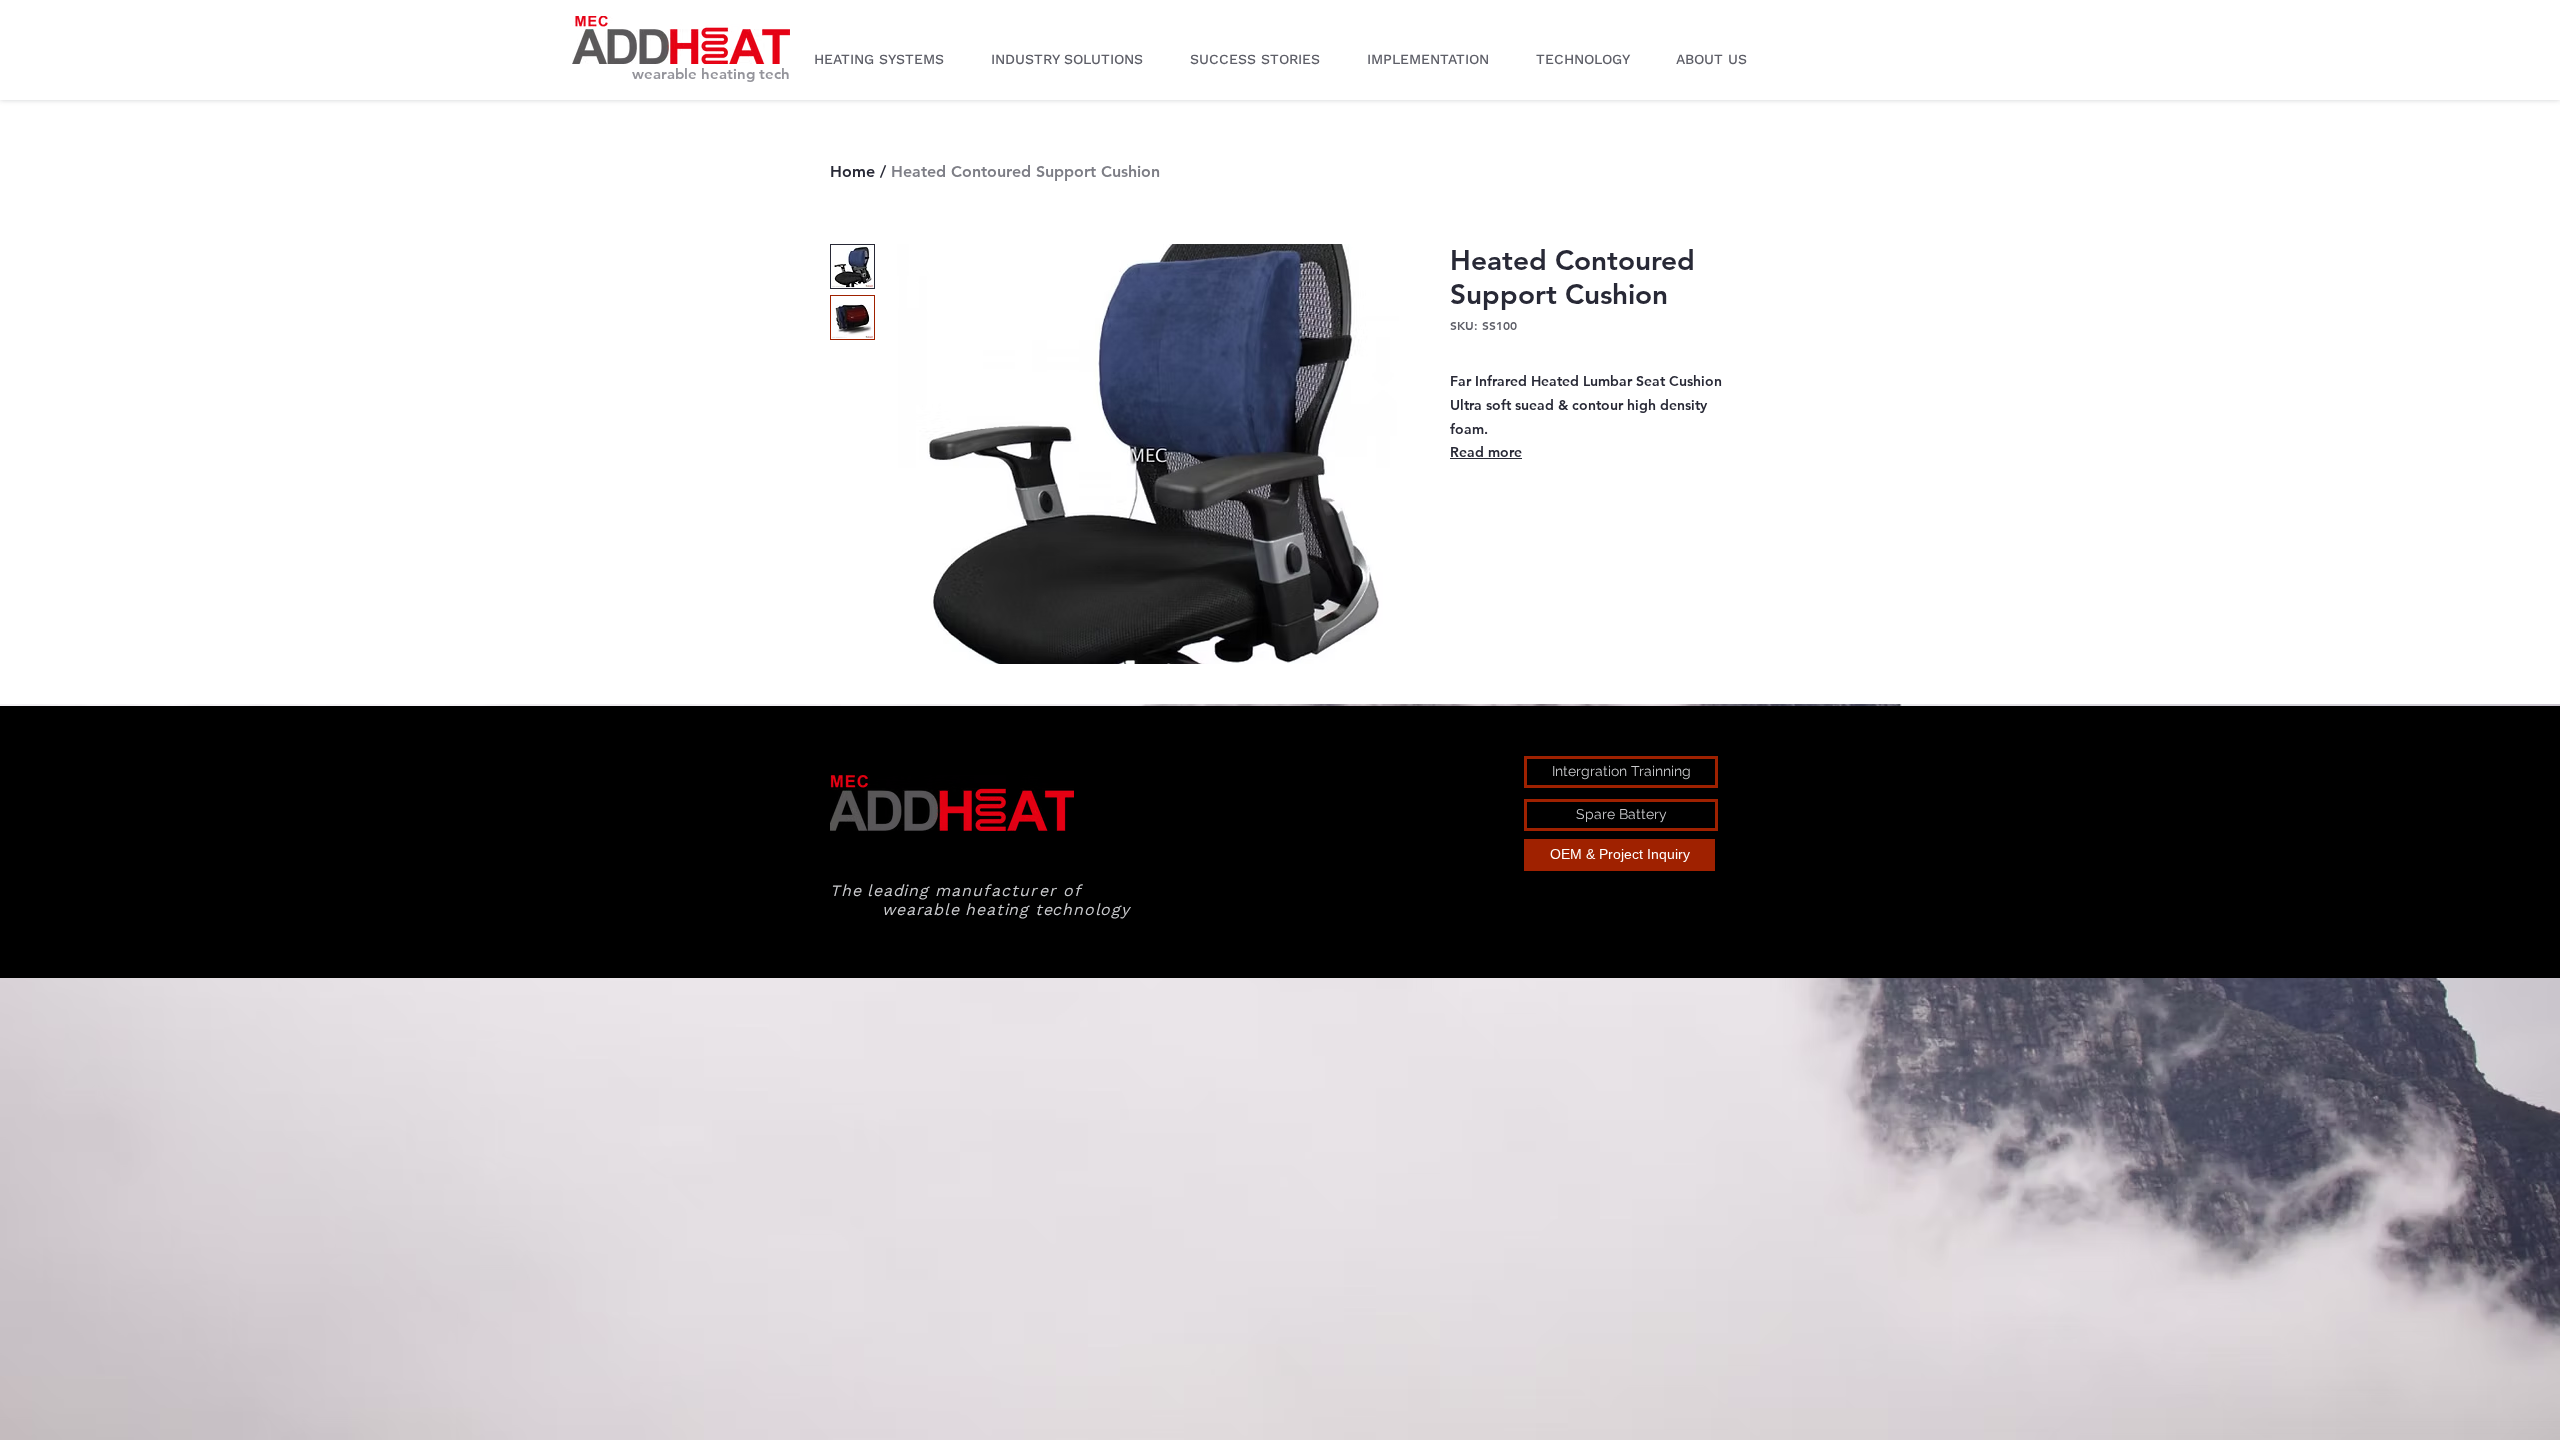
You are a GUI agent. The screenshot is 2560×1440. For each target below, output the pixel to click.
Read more (1486, 452)
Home (852, 171)
